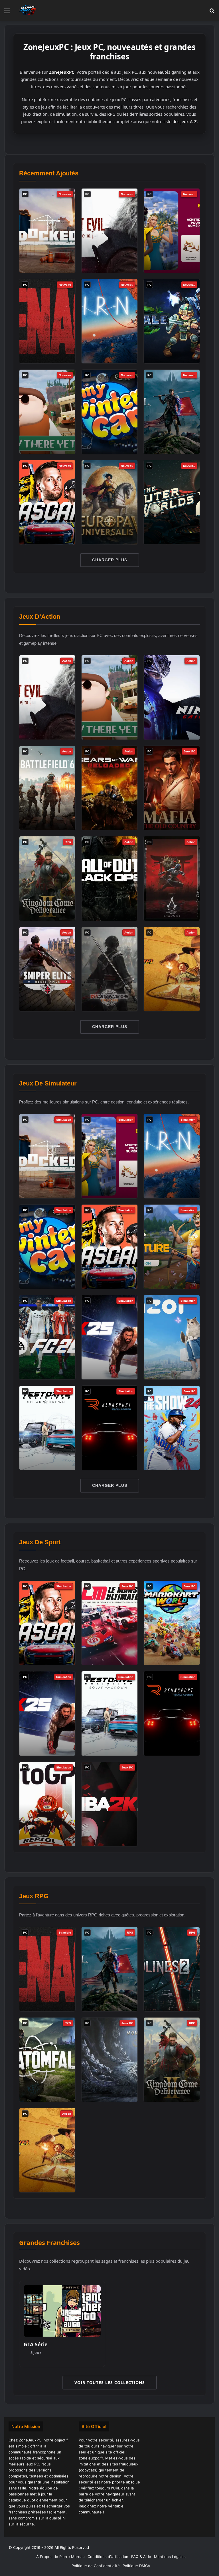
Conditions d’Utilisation (108, 2557)
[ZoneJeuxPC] (27, 10)
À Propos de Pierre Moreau (60, 2557)
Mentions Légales (170, 2557)
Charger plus (110, 560)
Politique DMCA (136, 2566)
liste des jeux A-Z (180, 121)
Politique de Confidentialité (96, 2566)
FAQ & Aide (141, 2557)
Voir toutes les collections (110, 2382)
